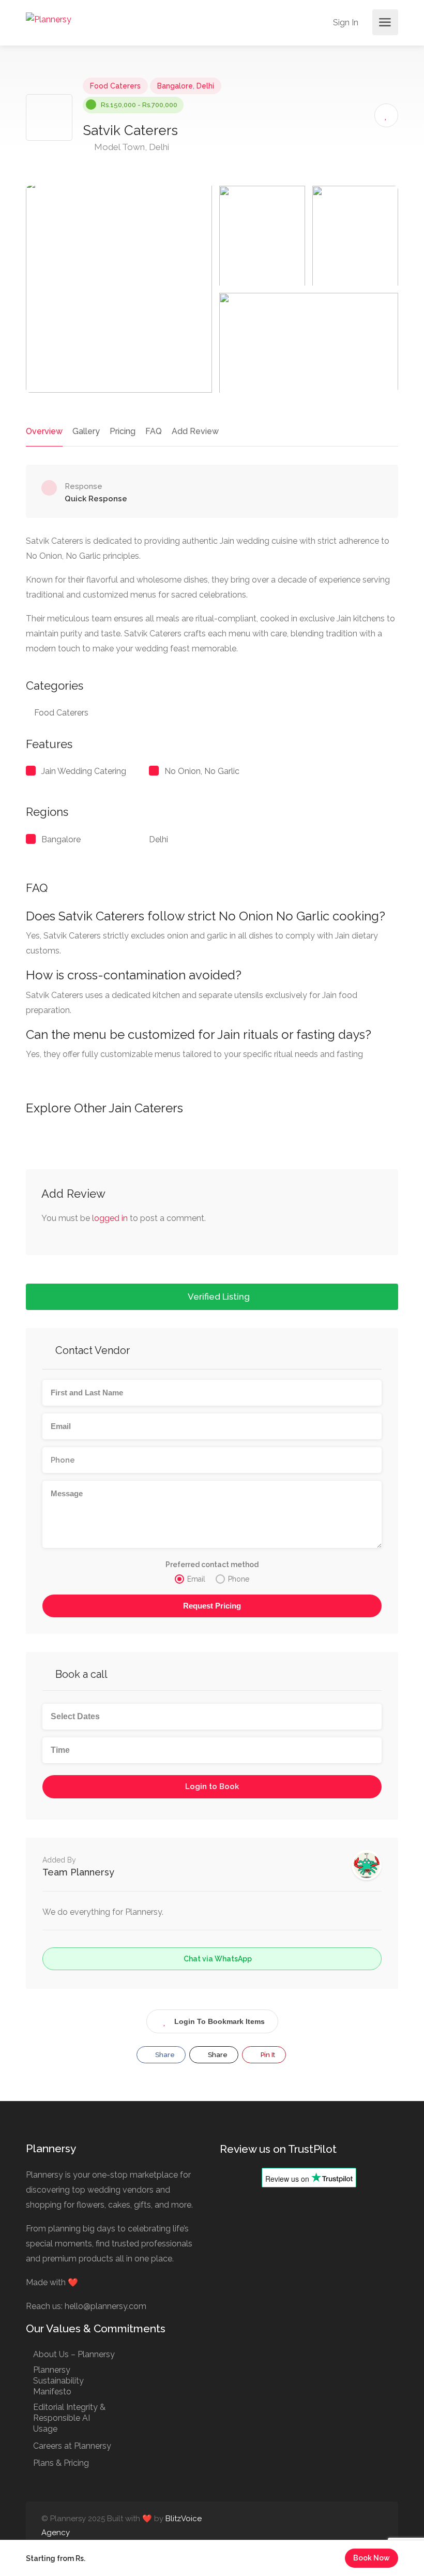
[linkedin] (308, 2526)
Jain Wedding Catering (84, 771)
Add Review (195, 431)
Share (164, 2055)
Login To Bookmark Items (219, 2021)
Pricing (123, 431)
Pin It (267, 2055)
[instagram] (325, 2526)
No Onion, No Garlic (202, 771)
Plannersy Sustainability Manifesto (58, 2381)
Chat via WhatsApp (217, 1959)
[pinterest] (359, 2526)
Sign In (345, 23)
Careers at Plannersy (72, 2446)
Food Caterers (115, 86)
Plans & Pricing (61, 2463)
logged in (110, 1218)
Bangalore (175, 86)
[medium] (376, 2526)
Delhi (205, 86)
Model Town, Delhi (131, 147)
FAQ (154, 431)
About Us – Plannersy (74, 2354)
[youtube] (342, 2526)
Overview (44, 431)
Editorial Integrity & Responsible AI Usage (69, 2418)
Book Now (372, 2558)
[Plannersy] (49, 19)
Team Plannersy (78, 1872)
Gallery (86, 431)
